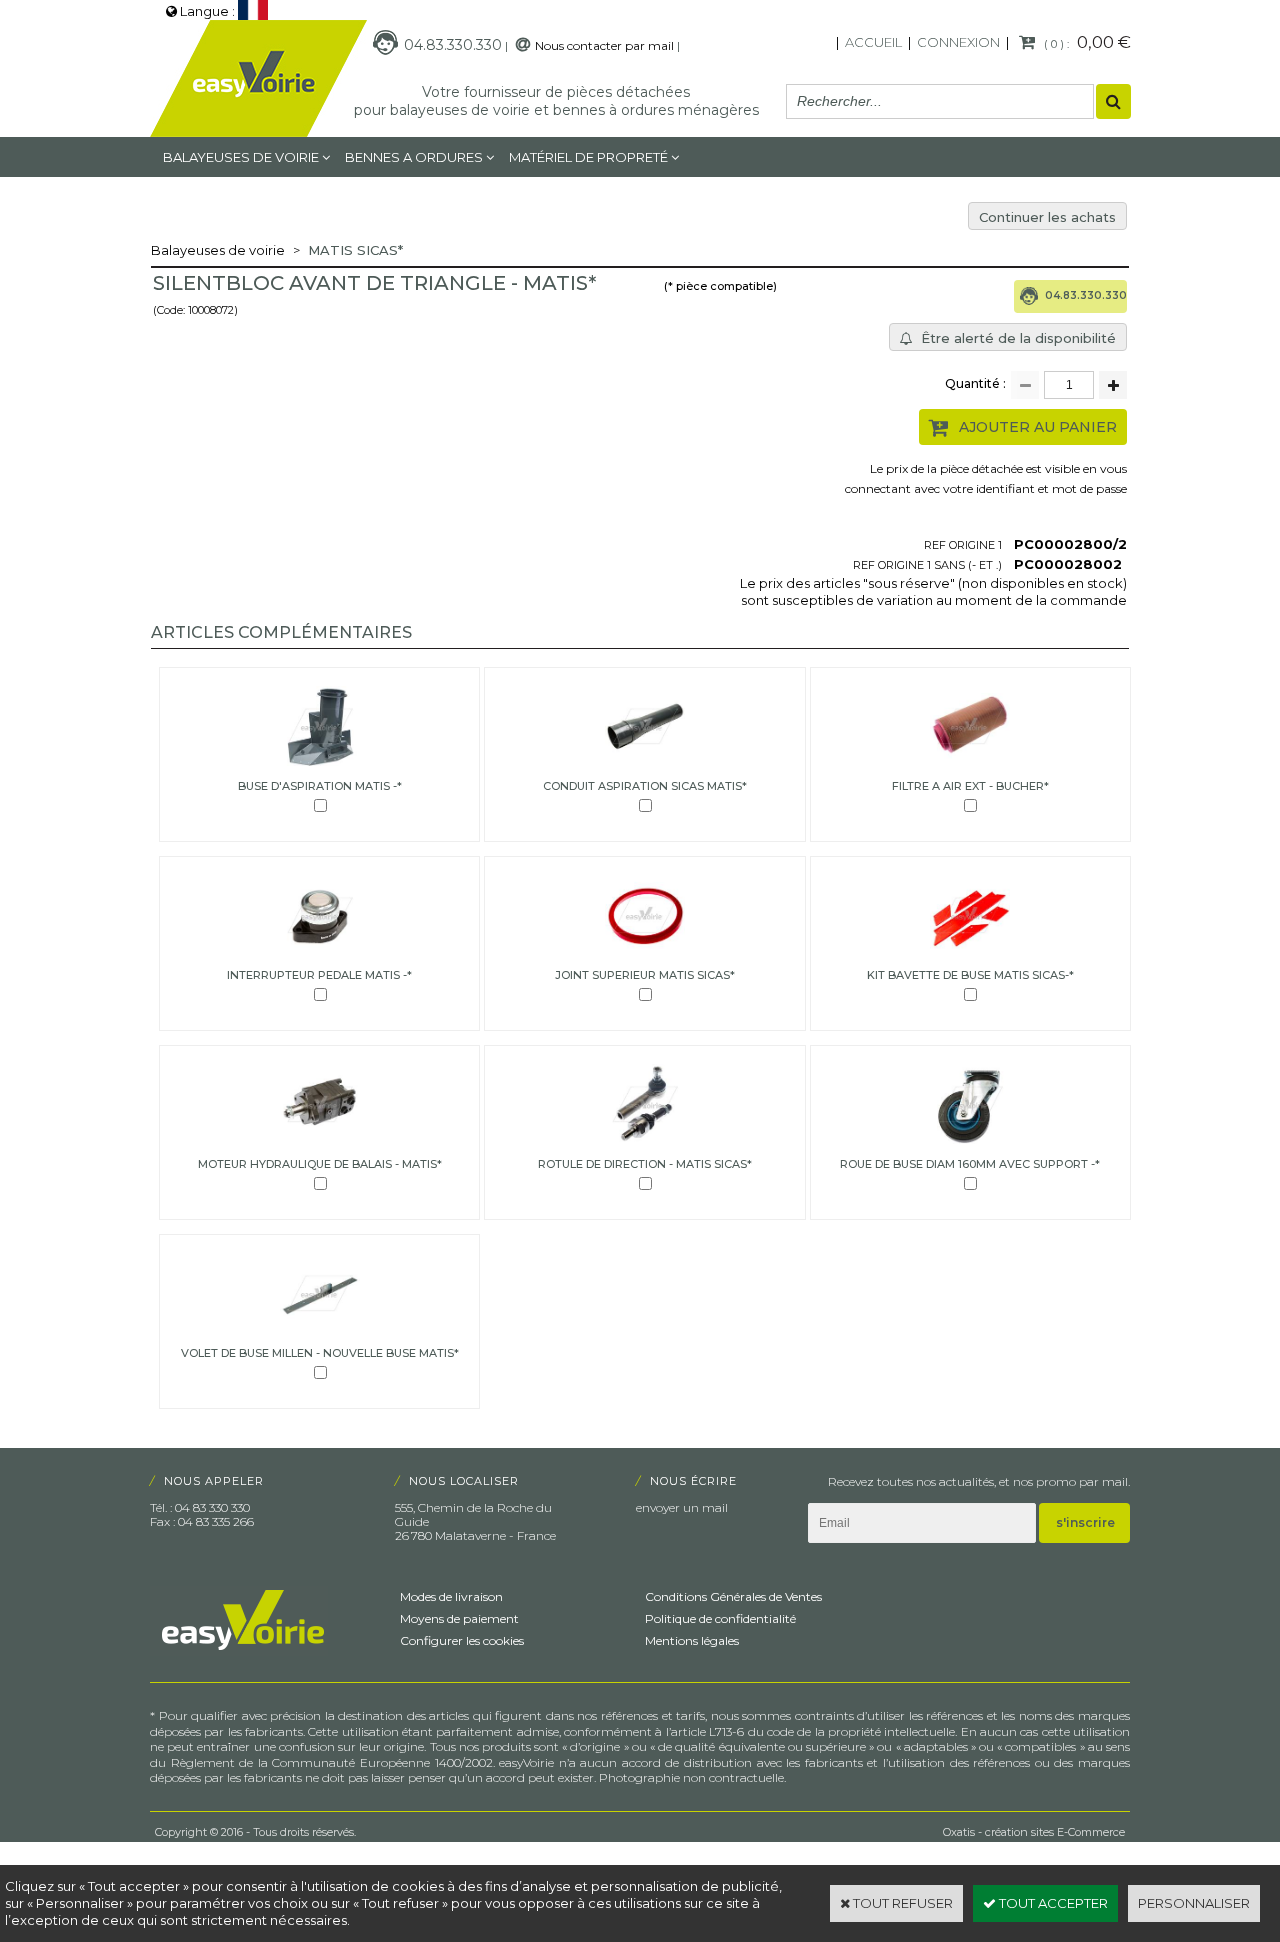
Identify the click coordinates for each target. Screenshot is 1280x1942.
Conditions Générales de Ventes (733, 1596)
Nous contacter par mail (604, 45)
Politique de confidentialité (720, 1618)
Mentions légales (692, 1640)
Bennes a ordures (414, 157)
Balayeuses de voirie (241, 157)
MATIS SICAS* (355, 250)
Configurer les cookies (462, 1640)
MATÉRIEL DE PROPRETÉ (588, 157)
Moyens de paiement (459, 1618)
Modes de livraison (451, 1596)
